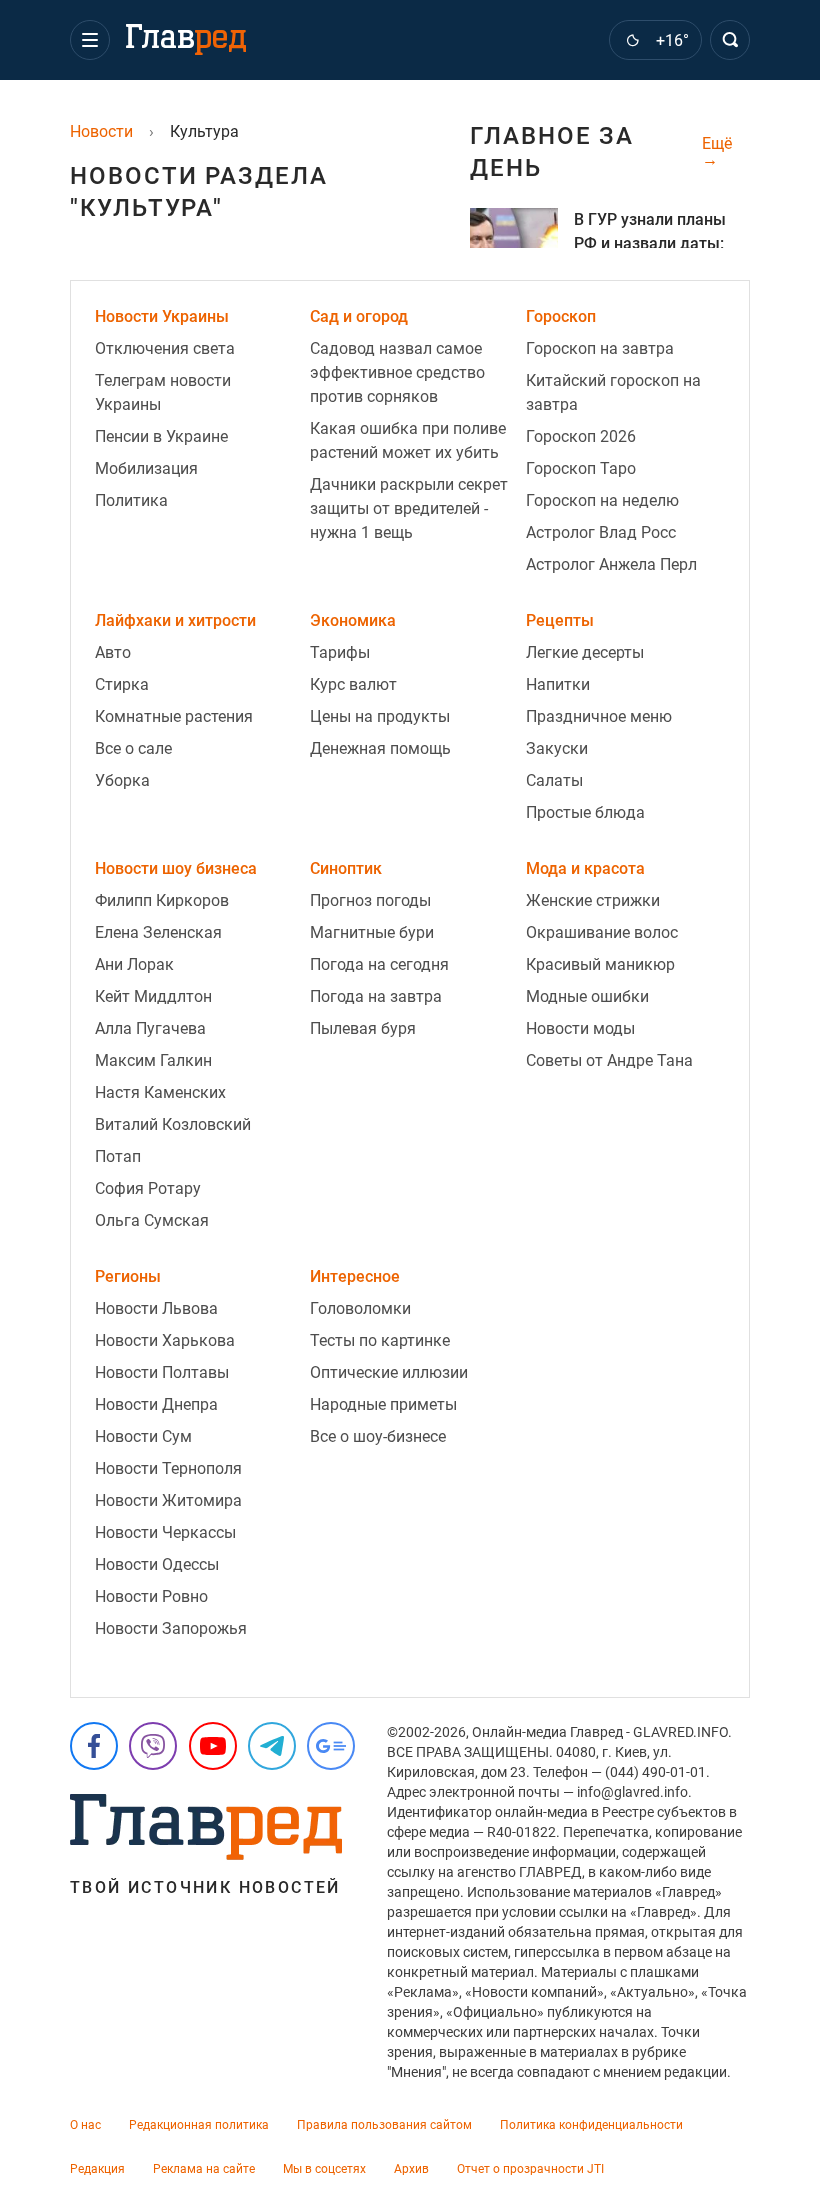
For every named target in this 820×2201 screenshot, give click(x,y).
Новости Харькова (165, 1340)
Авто (113, 652)
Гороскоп (561, 316)
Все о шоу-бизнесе (378, 1436)
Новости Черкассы (165, 1532)
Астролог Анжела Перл (611, 564)
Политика (131, 500)
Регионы (128, 1276)
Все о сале (133, 748)
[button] (90, 40)
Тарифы (340, 652)
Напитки (558, 684)
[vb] (153, 1746)
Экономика (353, 620)
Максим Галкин (153, 1060)
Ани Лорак (134, 964)
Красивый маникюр (600, 964)
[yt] (213, 1746)
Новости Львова (156, 1308)
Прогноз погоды (370, 900)
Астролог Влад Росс (601, 532)
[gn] (331, 1746)
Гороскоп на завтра (600, 348)
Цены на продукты (380, 716)
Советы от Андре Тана (609, 1060)
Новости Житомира (168, 1500)
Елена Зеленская (158, 932)
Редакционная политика (199, 2125)
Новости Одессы (157, 1564)
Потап (118, 1156)
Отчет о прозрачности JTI (530, 2169)
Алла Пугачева (150, 1028)
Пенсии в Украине (161, 436)
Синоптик (346, 868)
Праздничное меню (599, 716)
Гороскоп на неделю (602, 500)
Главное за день (552, 152)
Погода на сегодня (379, 964)
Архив (411, 2169)
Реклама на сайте (204, 2169)
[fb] (94, 1746)
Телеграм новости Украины (163, 392)
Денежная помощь (380, 748)
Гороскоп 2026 (581, 436)
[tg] (272, 1746)
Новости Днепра (156, 1404)
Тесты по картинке (380, 1340)
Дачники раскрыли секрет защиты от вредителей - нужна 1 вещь (409, 508)
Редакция (97, 2169)
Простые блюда (585, 812)
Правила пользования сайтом (384, 2125)
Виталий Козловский (173, 1124)
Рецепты (560, 620)
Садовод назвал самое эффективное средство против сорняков (397, 372)
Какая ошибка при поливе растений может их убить (408, 440)
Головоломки (360, 1308)
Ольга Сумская (152, 1220)
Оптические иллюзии (389, 1372)
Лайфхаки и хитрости (175, 620)
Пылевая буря (363, 1028)
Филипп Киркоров (162, 900)
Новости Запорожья (171, 1628)
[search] (730, 40)
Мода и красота (585, 868)
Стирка (122, 684)
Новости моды (580, 1028)
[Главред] (186, 40)
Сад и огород (359, 316)
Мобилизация (146, 468)
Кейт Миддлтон (153, 996)
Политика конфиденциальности (591, 2125)
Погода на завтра (376, 996)
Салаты (554, 780)
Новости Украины (162, 316)
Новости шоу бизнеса (176, 868)
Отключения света (165, 348)
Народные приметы (383, 1404)
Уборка (122, 780)
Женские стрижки (593, 900)
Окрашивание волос (602, 932)
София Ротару (148, 1188)
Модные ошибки (587, 996)
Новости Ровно (151, 1596)
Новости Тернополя (168, 1468)
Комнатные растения (174, 716)
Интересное (355, 1276)
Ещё (717, 144)
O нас (85, 2125)
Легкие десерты (585, 652)
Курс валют (353, 684)
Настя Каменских (160, 1092)
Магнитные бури (372, 932)
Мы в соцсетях (324, 2169)
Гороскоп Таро (581, 468)
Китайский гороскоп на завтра (613, 392)
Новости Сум (143, 1436)
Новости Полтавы (162, 1372)
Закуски (557, 748)
